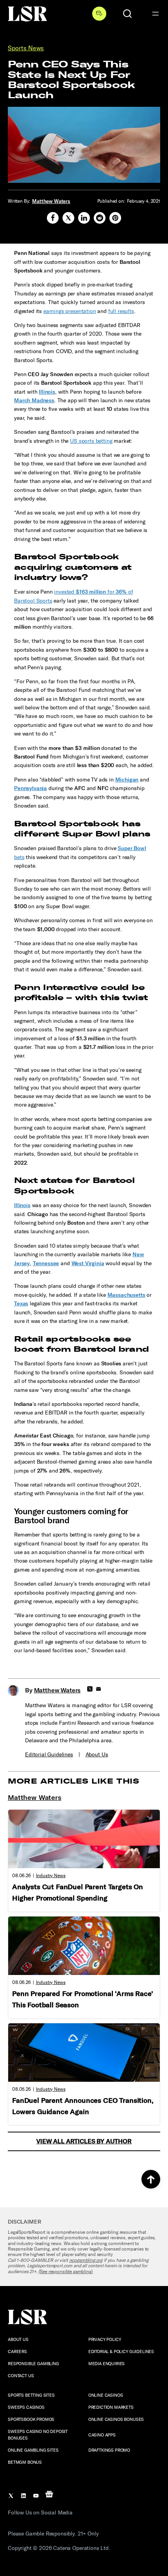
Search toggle (127, 14)
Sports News (26, 48)
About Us (97, 1755)
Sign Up (99, 14)
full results (121, 311)
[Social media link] (53, 218)
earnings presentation (70, 311)
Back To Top (151, 2179)
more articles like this (73, 1781)
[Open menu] (155, 14)
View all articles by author (84, 2141)
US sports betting (91, 441)
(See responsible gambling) (66, 2272)
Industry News (51, 1876)
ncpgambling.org (86, 2260)
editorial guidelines (49, 1755)
